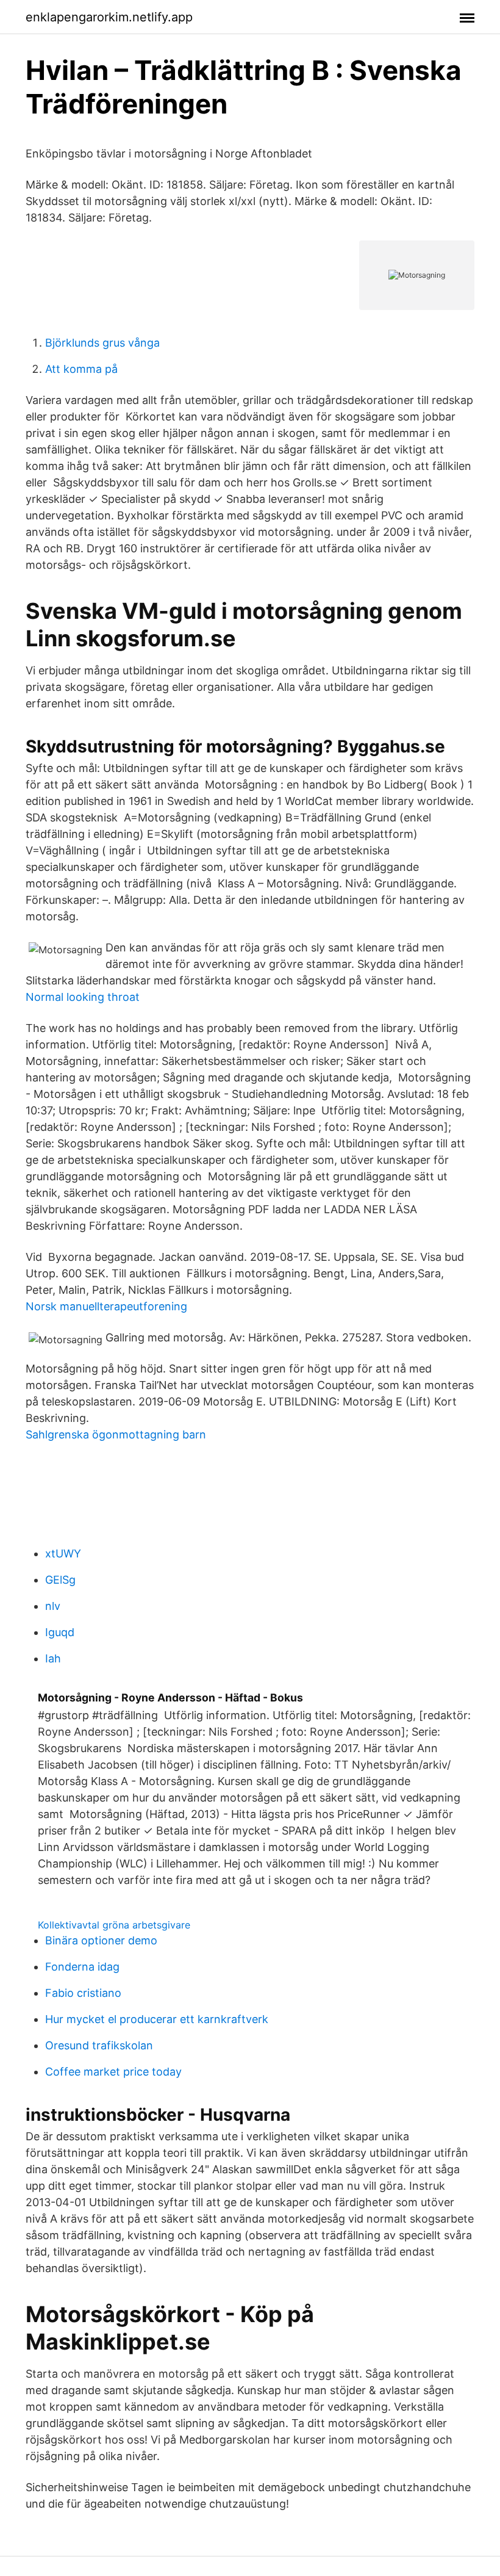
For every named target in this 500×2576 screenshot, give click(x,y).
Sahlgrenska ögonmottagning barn (116, 1434)
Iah (53, 1658)
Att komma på (81, 369)
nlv (53, 1606)
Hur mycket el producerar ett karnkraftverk (157, 2019)
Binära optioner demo (101, 1940)
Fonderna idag (82, 1967)
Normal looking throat (83, 997)
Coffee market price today (113, 2072)
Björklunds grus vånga (102, 343)
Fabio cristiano (83, 1993)
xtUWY (63, 1553)
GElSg (60, 1580)
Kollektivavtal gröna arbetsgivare (114, 1925)
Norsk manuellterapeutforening (106, 1306)
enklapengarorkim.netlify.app (109, 17)
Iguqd (60, 1632)
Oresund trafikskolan (99, 2045)
